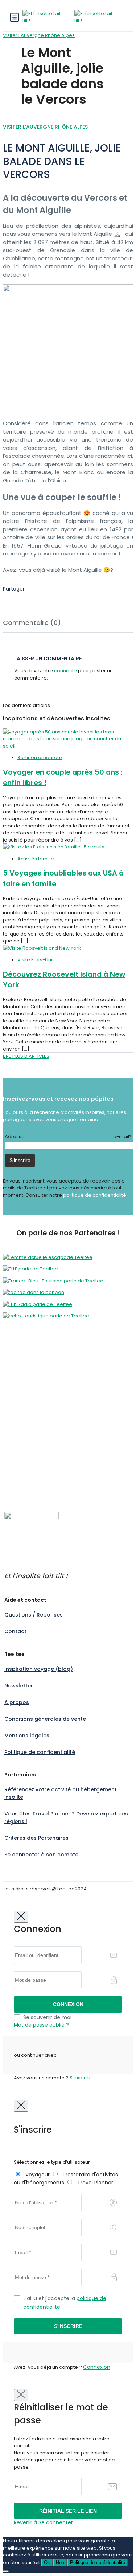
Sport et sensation (24, 1420)
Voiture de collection (27, 1427)
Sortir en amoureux (40, 757)
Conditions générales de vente (45, 1719)
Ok (47, 2562)
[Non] (6, 2571)
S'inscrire (81, 2078)
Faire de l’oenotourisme (31, 1489)
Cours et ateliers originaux (34, 1377)
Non (60, 2562)
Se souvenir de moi (47, 2017)
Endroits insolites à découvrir (37, 1467)
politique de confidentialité (95, 1195)
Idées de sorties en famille (34, 1475)
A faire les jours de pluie (31, 1441)
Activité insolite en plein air (34, 1370)
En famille (14, 1385)
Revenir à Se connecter (43, 2522)
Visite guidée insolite (27, 1434)
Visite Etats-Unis (36, 960)
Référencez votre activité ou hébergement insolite (61, 1793)
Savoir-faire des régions (32, 1406)
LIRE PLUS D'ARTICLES (26, 1056)
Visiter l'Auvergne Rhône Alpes (39, 35)
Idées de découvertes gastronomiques (50, 1481)
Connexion (97, 2367)
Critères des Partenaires (36, 1838)
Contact (15, 1631)
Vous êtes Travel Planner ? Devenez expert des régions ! (66, 1817)
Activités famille (36, 859)
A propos (17, 1702)
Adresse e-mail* (68, 1136)
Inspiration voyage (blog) (39, 1669)
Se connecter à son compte (41, 1855)
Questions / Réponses (34, 1615)
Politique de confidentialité (40, 1752)
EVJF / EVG (15, 1391)
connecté (65, 671)
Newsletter (19, 1686)
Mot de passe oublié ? (41, 2025)
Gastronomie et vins (26, 1399)
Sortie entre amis (23, 1413)
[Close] (21, 1917)
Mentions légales (27, 1736)
